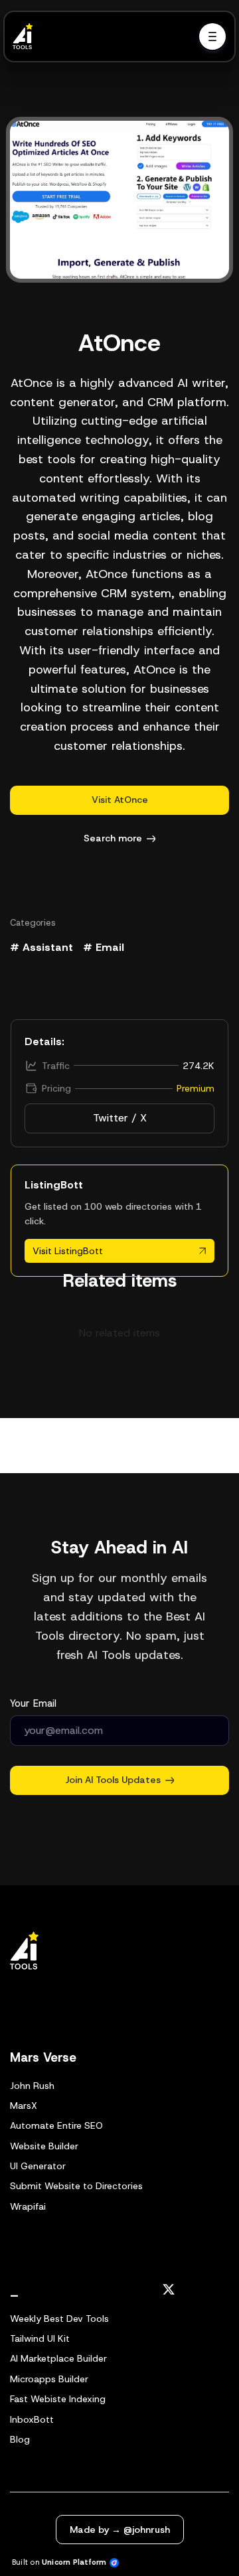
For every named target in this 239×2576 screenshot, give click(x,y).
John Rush (32, 2086)
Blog (20, 2439)
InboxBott (32, 2419)
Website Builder (44, 2146)
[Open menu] (212, 36)
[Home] (26, 36)
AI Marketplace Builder (58, 2358)
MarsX (24, 2106)
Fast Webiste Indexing (58, 2399)
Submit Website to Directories (76, 2186)
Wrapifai (28, 2206)
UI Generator (38, 2166)
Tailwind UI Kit (40, 2338)
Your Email (33, 1703)
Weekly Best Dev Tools (59, 2319)
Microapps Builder (49, 2379)
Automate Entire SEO (56, 2125)
